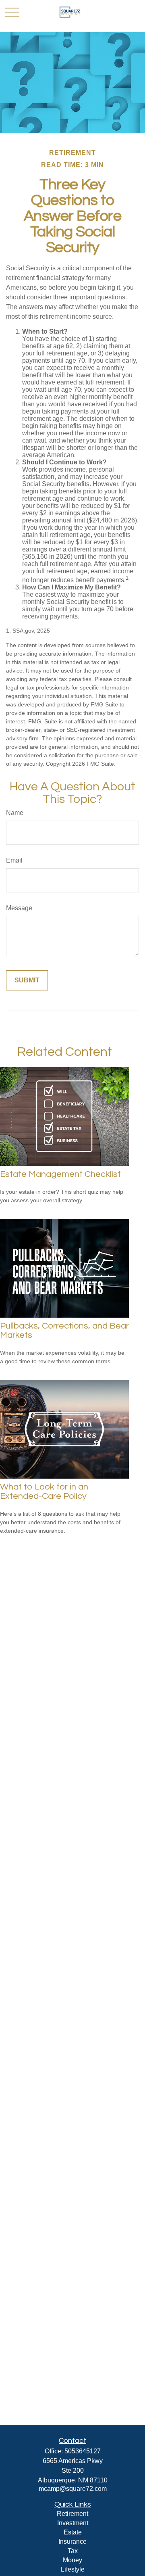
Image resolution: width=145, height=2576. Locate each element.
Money (72, 2560)
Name (15, 813)
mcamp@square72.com (73, 2489)
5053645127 (83, 2451)
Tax (73, 2551)
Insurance (72, 2542)
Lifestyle (73, 2569)
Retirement (72, 2514)
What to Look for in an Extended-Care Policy (44, 1492)
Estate (73, 2532)
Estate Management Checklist (60, 1174)
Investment (73, 2523)
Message (19, 908)
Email (14, 860)
